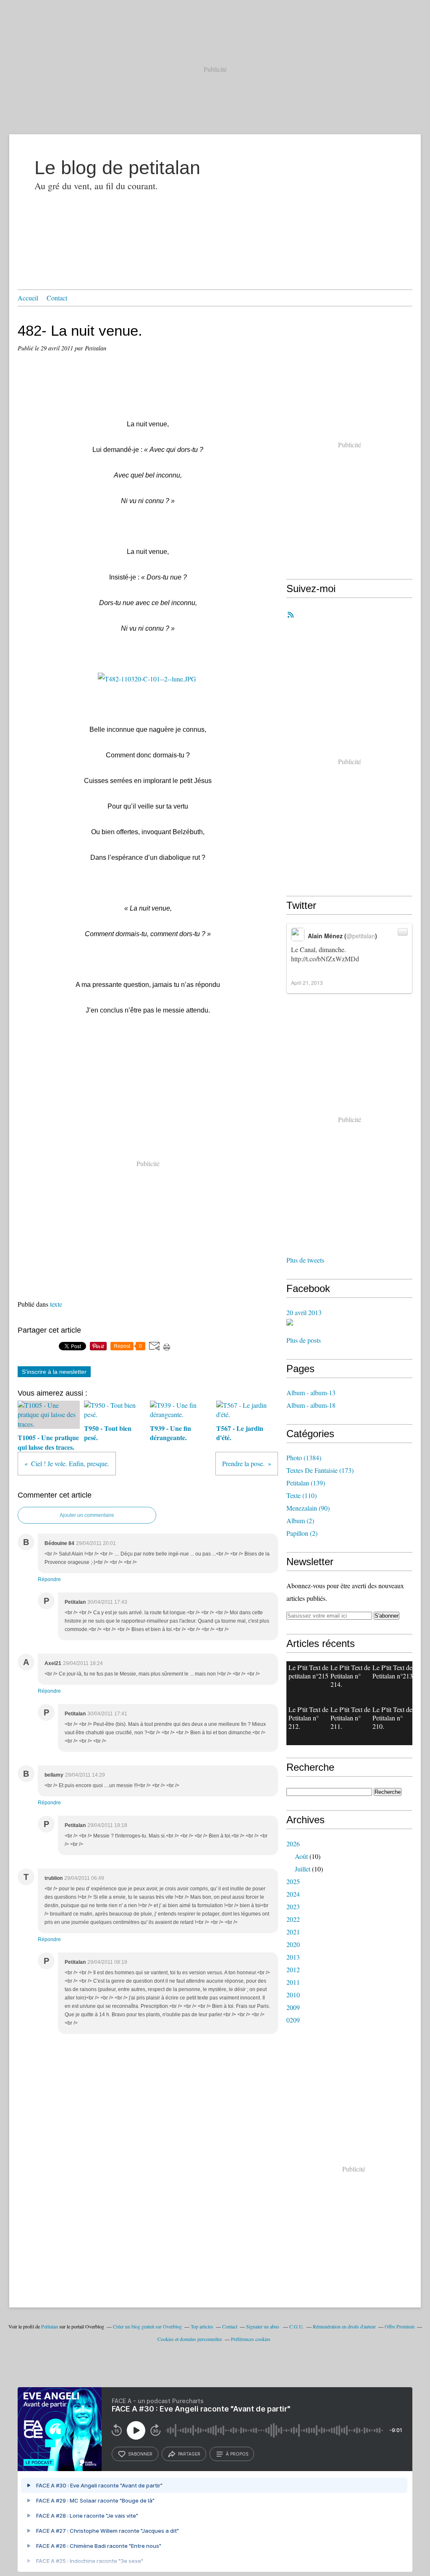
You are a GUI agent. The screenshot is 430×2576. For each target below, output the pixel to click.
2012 (293, 1969)
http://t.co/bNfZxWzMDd (325, 959)
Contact (57, 298)
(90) (308, 1508)
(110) (302, 1495)
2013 (293, 1957)
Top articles (202, 2326)
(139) (306, 1483)
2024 (293, 1894)
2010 (293, 1995)
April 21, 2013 (307, 983)
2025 (293, 1881)
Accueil (28, 298)
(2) (300, 1520)
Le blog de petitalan (117, 168)
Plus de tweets (305, 1260)
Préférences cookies (251, 2339)
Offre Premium (400, 2326)
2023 (293, 1907)
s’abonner (140, 2454)
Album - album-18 (311, 1405)
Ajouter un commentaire (87, 1515)
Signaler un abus (263, 2326)
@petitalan (361, 936)
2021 (293, 1932)
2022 (293, 1919)
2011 (293, 1982)
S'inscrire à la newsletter (54, 1372)
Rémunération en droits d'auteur (344, 2326)
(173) (320, 1470)
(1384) (304, 1458)
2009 (293, 2007)
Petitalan (50, 2326)
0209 (293, 2020)
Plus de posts (304, 1340)
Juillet (303, 1869)
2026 (293, 1844)
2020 (293, 1944)
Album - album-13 (311, 1392)
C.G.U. (297, 2326)
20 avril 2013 (304, 1312)
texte (56, 1304)
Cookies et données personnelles (190, 2339)
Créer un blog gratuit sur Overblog (147, 2326)
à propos (237, 2454)
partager (189, 2454)
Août (301, 1856)
